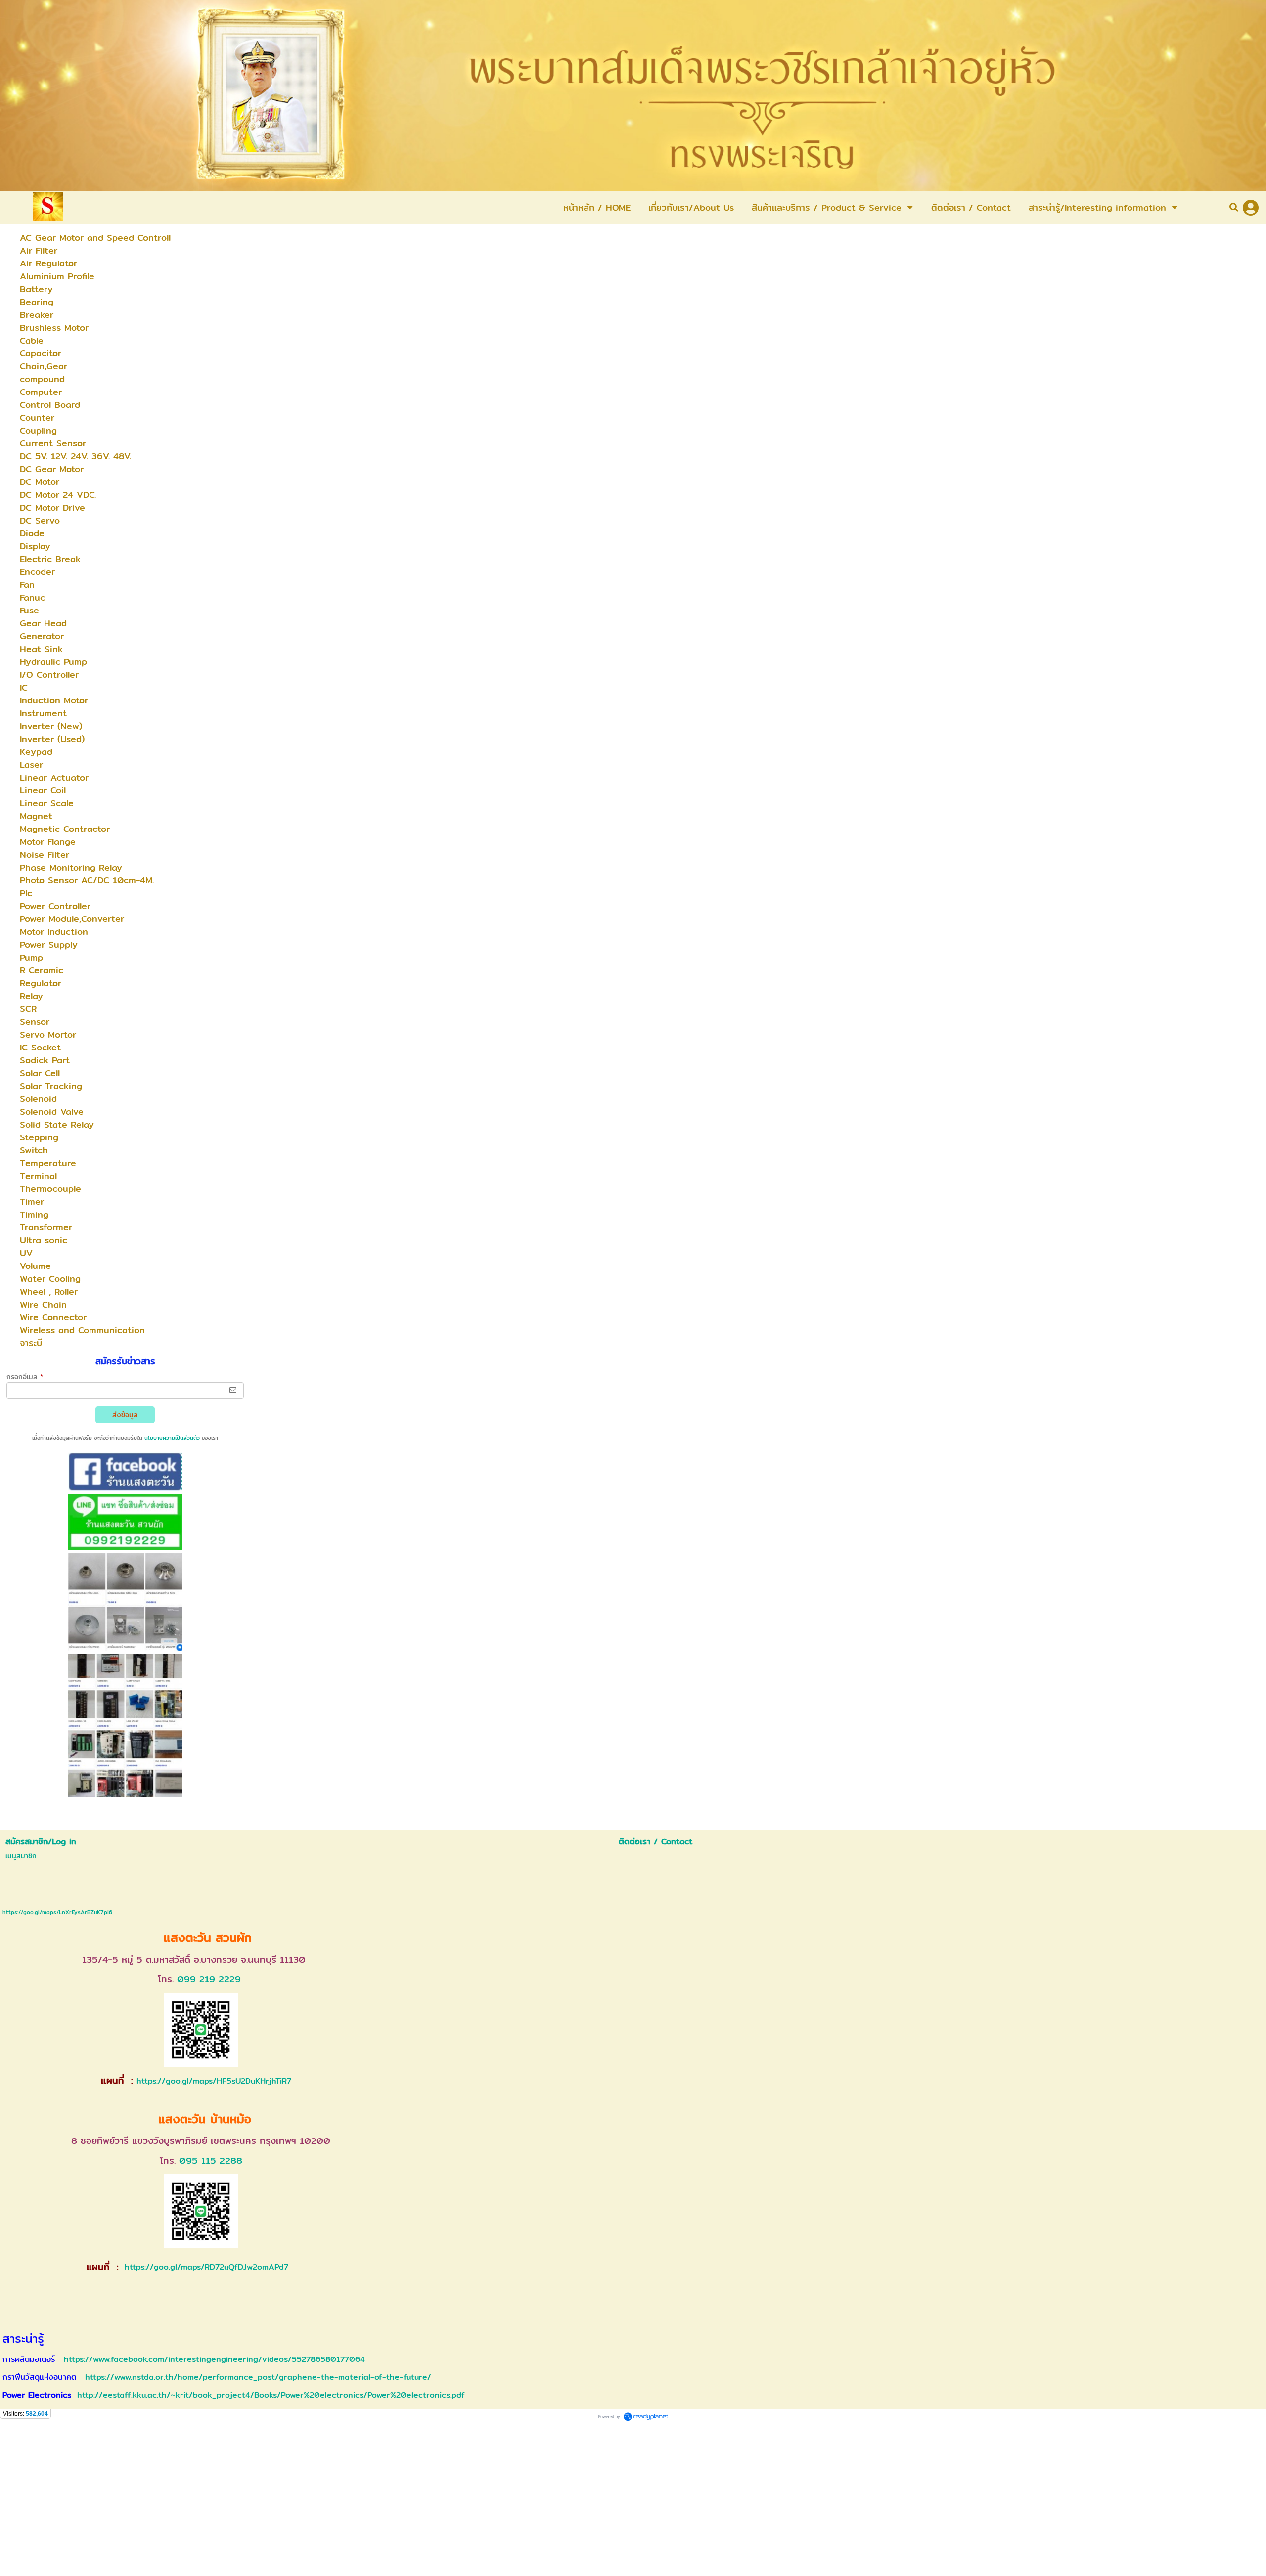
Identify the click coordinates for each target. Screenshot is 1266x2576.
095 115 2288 (211, 2161)
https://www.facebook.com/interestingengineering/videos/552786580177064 (214, 2359)
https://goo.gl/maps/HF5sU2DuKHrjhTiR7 (214, 2081)
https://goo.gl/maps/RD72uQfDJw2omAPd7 (205, 2267)
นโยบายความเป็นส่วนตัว (172, 1438)
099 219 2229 (209, 1979)
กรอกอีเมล (25, 1377)
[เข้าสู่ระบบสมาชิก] (1251, 208)
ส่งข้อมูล (125, 1415)
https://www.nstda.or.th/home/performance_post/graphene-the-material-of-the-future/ (258, 2377)
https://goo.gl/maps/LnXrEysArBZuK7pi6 (57, 1912)
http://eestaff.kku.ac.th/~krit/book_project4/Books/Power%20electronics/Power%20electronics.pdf (271, 2395)
